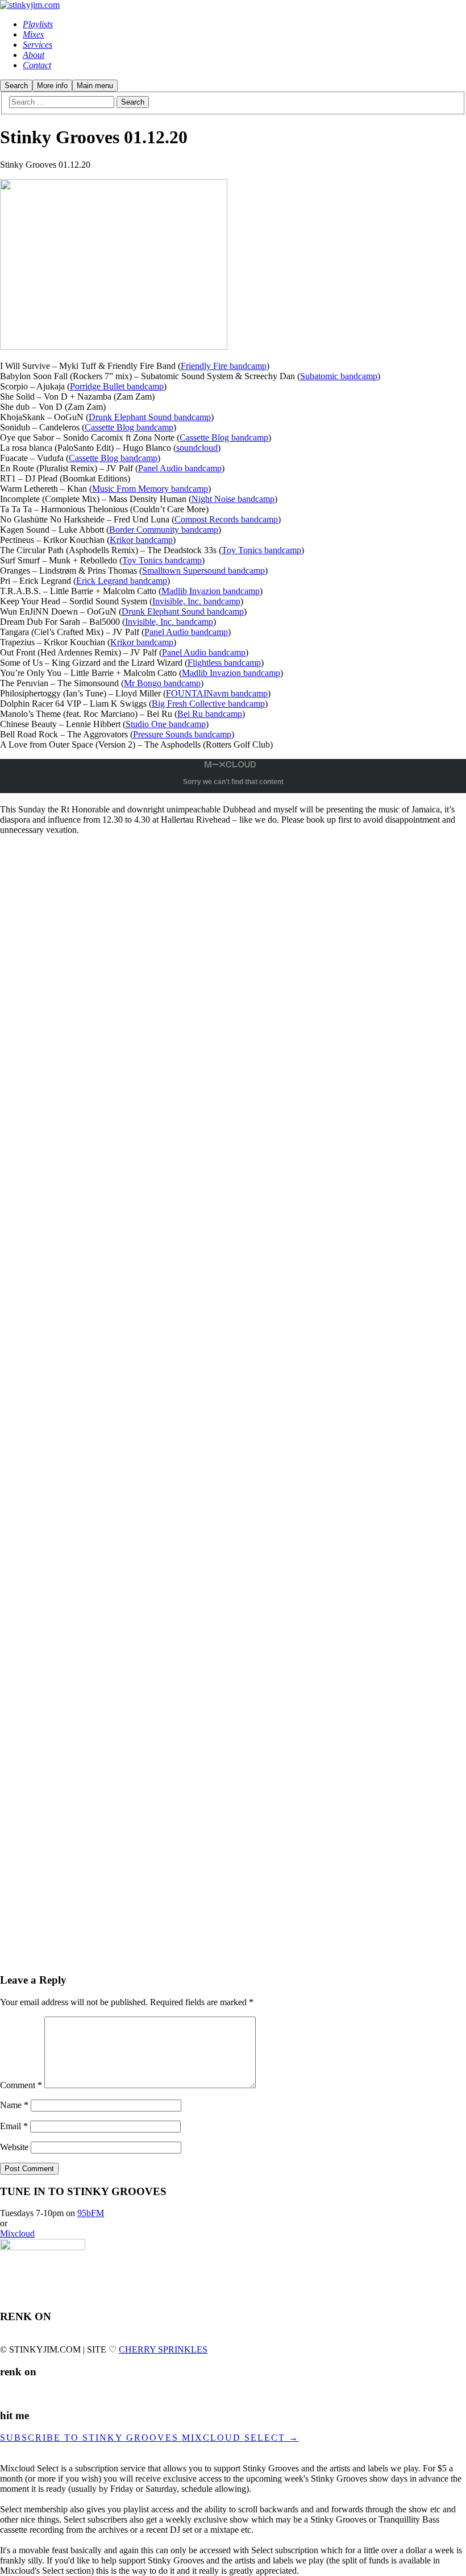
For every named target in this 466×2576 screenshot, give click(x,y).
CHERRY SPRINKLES (163, 2349)
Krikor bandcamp (141, 540)
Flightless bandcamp (224, 663)
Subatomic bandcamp (339, 376)
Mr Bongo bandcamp (162, 683)
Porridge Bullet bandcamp (117, 386)
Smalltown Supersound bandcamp (203, 571)
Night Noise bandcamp (233, 499)
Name (14, 2105)
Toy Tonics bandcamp (261, 550)
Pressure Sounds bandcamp (182, 734)
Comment (21, 2085)
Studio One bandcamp (166, 724)
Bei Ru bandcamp (210, 714)
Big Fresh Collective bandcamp (208, 704)
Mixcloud (17, 2233)
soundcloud (197, 448)
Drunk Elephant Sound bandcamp (150, 417)
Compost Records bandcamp (226, 519)
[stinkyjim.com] (30, 5)
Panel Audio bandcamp (180, 468)
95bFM (91, 2213)
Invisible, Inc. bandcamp (196, 601)
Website (14, 2147)
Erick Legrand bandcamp (122, 581)
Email (14, 2126)
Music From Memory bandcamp (150, 489)
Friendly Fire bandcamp (224, 366)
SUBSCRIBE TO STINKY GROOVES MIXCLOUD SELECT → (149, 2438)
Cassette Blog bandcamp (129, 427)
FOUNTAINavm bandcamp (217, 693)
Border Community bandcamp (164, 530)
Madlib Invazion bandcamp (211, 591)
